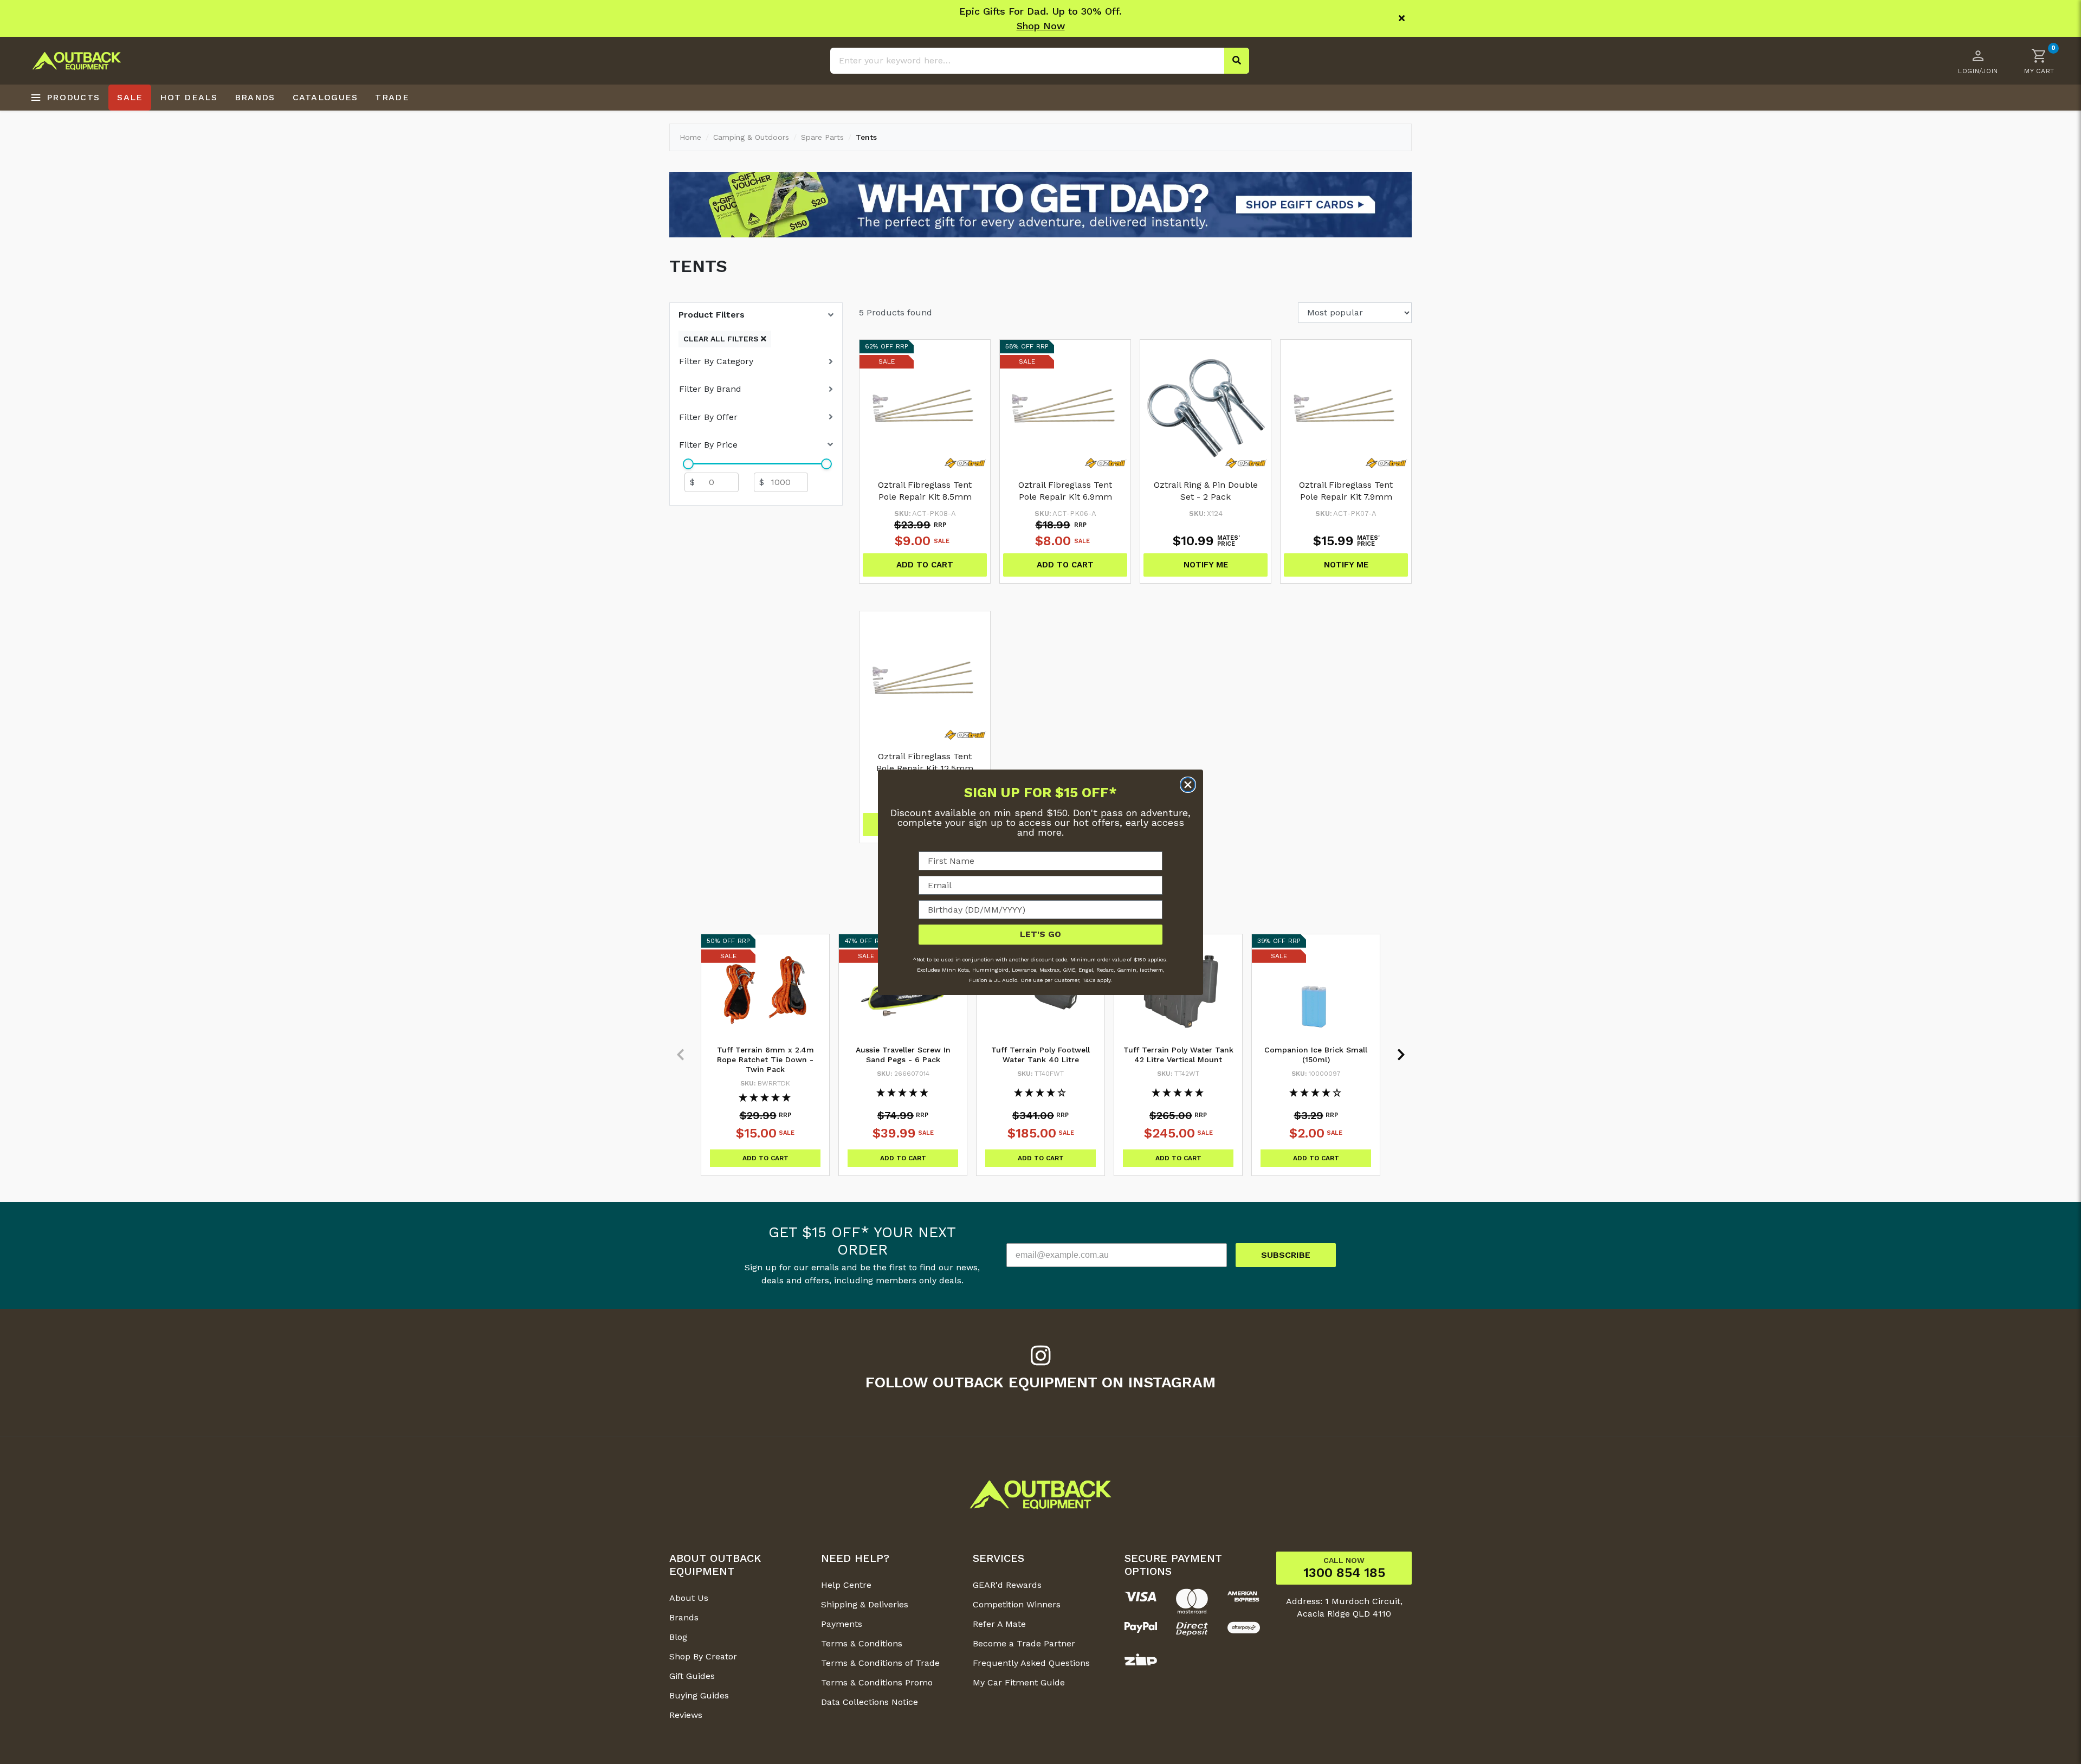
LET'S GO (1040, 934)
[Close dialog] (1188, 785)
